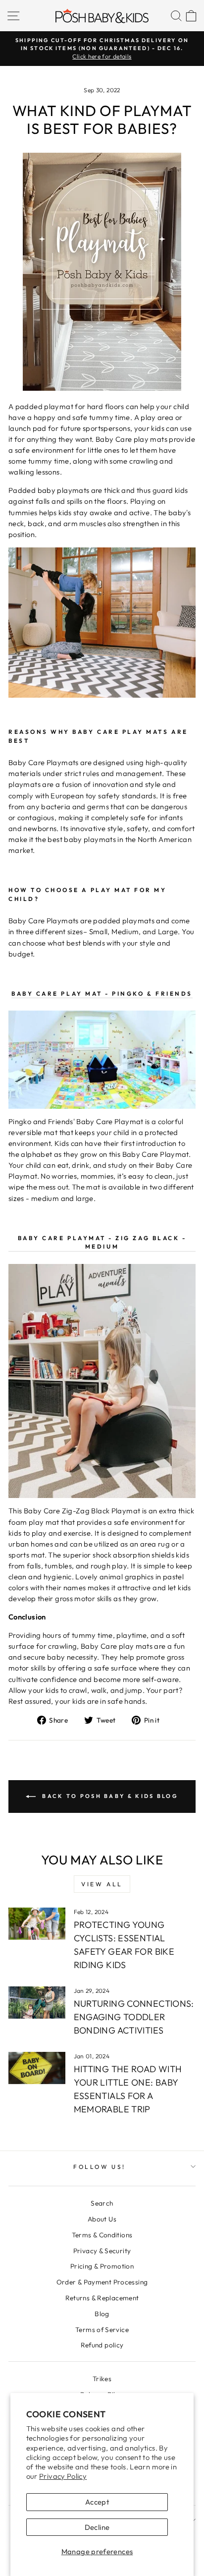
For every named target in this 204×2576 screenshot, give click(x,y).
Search (102, 2203)
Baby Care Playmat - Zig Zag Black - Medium (102, 1242)
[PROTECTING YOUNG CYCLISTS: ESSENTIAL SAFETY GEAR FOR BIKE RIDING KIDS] (37, 1923)
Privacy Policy (63, 2476)
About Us (102, 2219)
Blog (102, 2314)
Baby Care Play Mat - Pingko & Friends (102, 993)
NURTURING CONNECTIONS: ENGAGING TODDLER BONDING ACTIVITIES (134, 2017)
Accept (97, 2502)
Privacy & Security (102, 2251)
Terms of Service (102, 2330)
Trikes (102, 2379)
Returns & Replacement (102, 2298)
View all (102, 1884)
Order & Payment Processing (102, 2282)
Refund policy (102, 2345)
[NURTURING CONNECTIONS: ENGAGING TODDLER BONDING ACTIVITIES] (37, 2002)
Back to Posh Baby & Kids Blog (109, 1796)
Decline (97, 2527)
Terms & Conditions (102, 2235)
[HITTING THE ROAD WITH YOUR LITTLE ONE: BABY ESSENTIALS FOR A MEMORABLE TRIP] (37, 2068)
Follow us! (99, 2167)
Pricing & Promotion (102, 2266)
